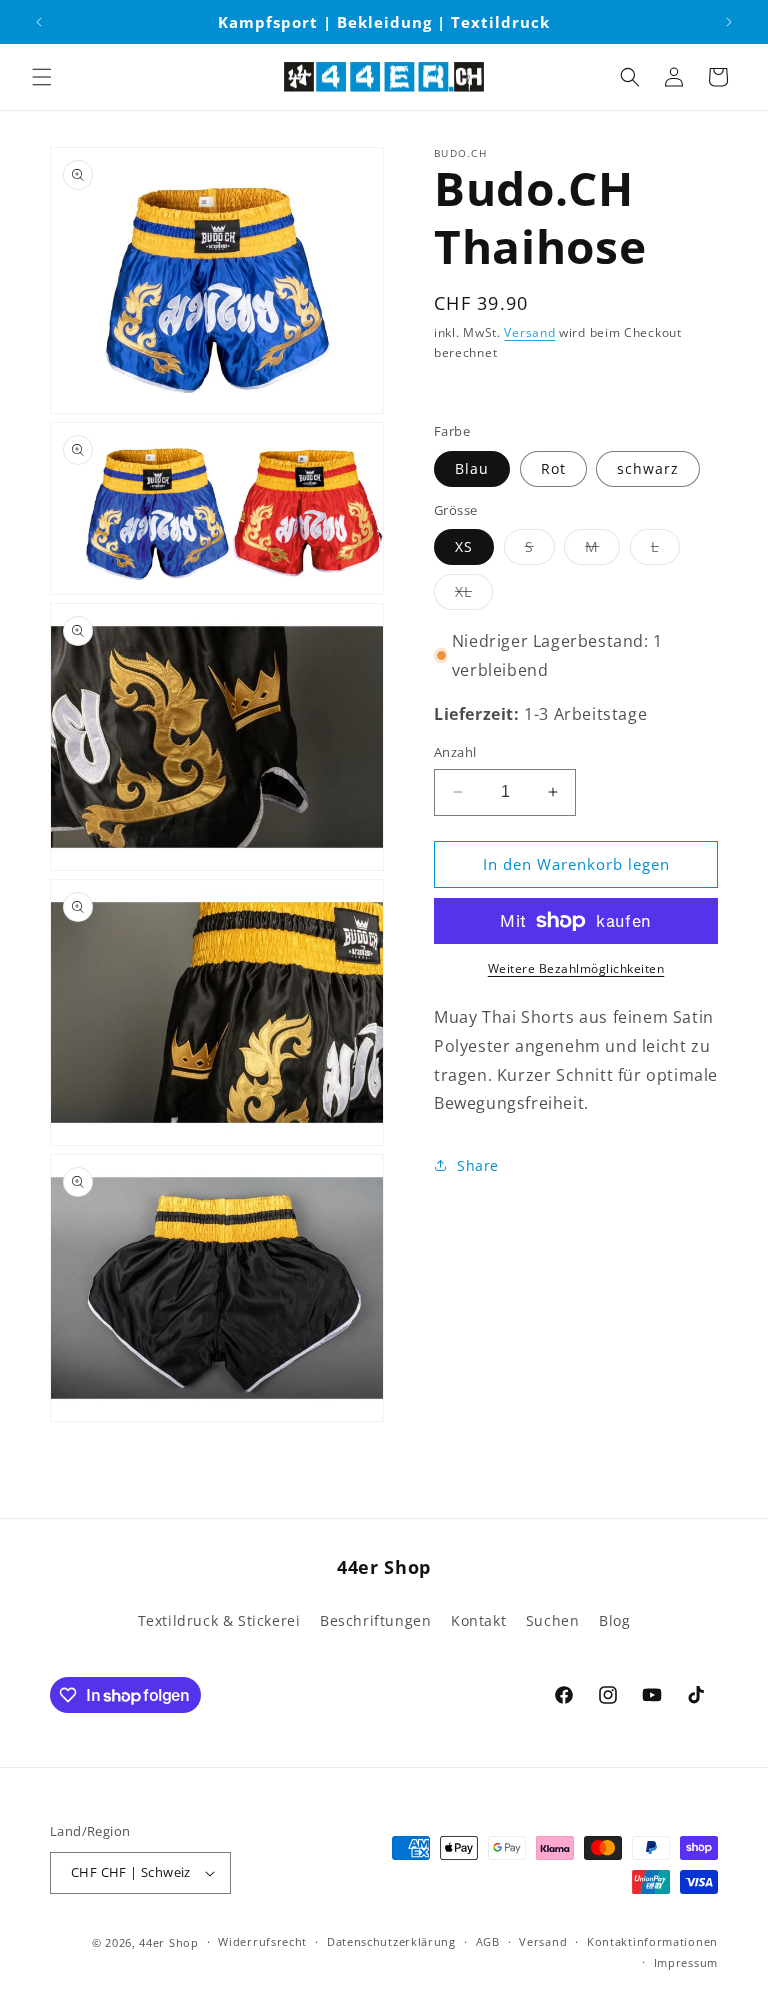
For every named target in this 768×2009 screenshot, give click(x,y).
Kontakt (478, 1620)
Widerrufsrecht (262, 1941)
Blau (472, 468)
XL (474, 595)
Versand (529, 332)
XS (464, 546)
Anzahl (455, 752)
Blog (614, 1620)
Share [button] (478, 1165)
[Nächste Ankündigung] (729, 22)
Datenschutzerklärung (391, 1941)
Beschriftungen (375, 1620)
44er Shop (168, 1942)
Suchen (553, 1620)
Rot (553, 468)
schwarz (648, 468)
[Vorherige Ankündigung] (39, 22)
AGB (488, 1941)
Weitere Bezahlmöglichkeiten (576, 968)
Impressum (686, 1962)
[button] (42, 77)
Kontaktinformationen (652, 1941)
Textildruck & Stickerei (219, 1620)
